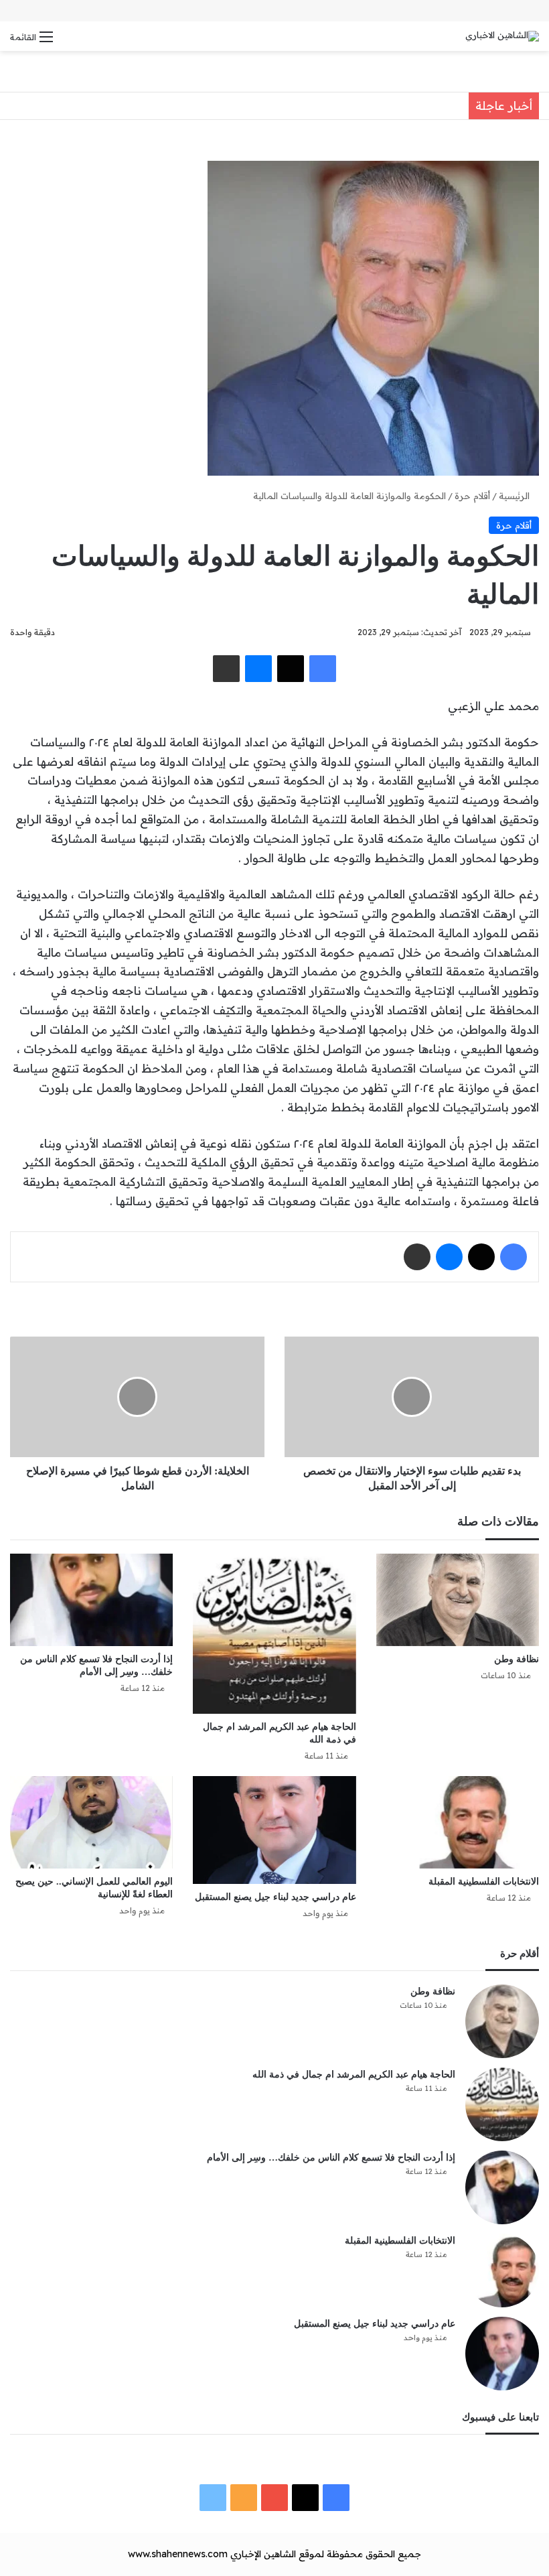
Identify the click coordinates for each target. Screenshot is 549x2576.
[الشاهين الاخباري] (502, 36)
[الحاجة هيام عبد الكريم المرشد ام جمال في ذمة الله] (274, 1634)
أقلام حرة (472, 496)
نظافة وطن (517, 1659)
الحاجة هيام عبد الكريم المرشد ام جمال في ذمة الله (354, 2075)
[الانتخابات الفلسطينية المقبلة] (458, 1822)
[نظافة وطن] (458, 1600)
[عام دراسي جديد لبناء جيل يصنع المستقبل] (274, 1830)
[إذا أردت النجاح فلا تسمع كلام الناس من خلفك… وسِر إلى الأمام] (91, 1600)
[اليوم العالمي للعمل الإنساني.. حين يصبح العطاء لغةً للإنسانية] (91, 1822)
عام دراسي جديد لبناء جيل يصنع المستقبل (276, 1897)
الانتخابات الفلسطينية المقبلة (484, 1882)
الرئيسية (516, 496)
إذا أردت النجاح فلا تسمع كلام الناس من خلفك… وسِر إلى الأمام (331, 2158)
